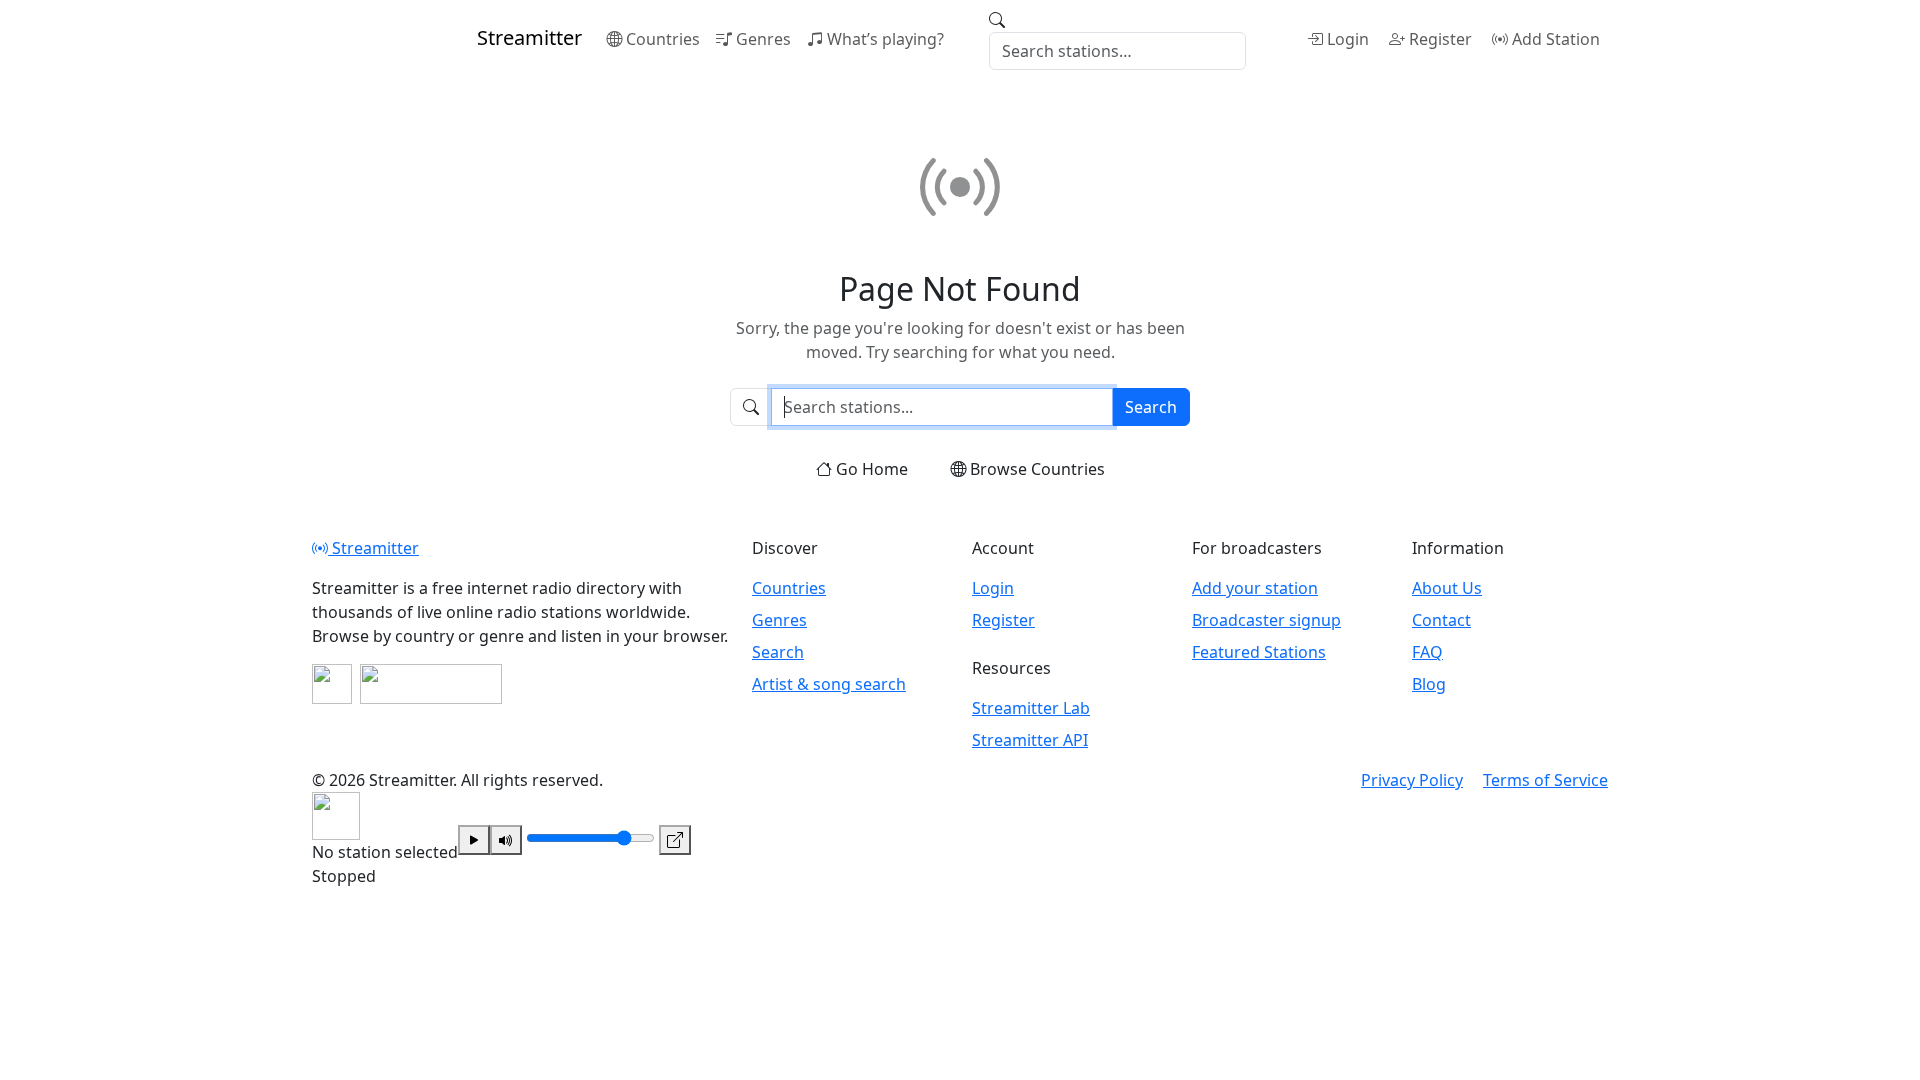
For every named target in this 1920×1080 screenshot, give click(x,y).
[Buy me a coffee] (431, 684)
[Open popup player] (675, 840)
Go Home (872, 469)
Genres (763, 39)
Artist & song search (829, 684)
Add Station (1556, 39)
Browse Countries (1037, 469)
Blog (1429, 684)
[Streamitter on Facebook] (332, 684)
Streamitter (373, 548)
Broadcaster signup (1266, 620)
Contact (1441, 620)
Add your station (1255, 588)
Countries (663, 39)
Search (1151, 407)
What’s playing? (885, 39)
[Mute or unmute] (506, 840)
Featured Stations (1259, 652)
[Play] (474, 840)
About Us (1447, 588)
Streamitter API (1030, 740)
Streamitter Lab (1031, 708)
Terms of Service (1545, 780)
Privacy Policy (1412, 780)
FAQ (1427, 652)
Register (1440, 39)
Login (1348, 39)
